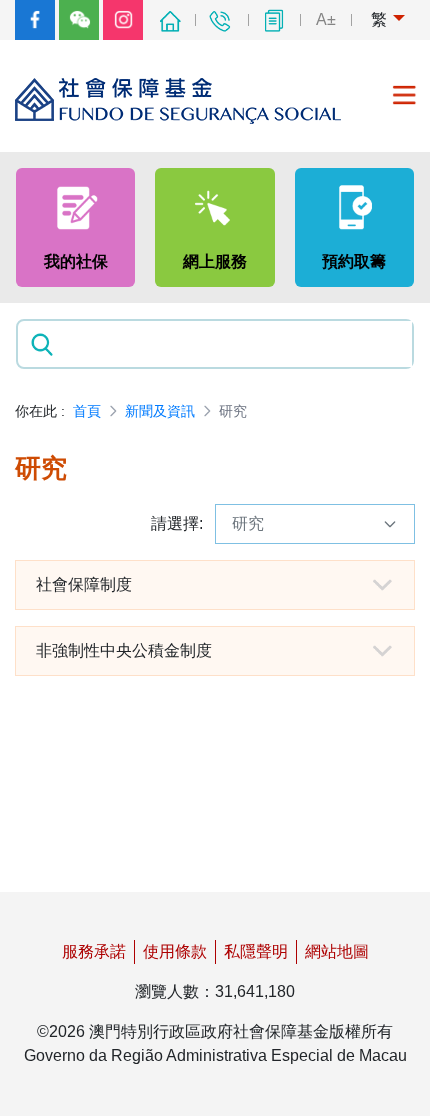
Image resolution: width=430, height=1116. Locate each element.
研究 (248, 523)
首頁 (87, 411)
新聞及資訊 (160, 411)
